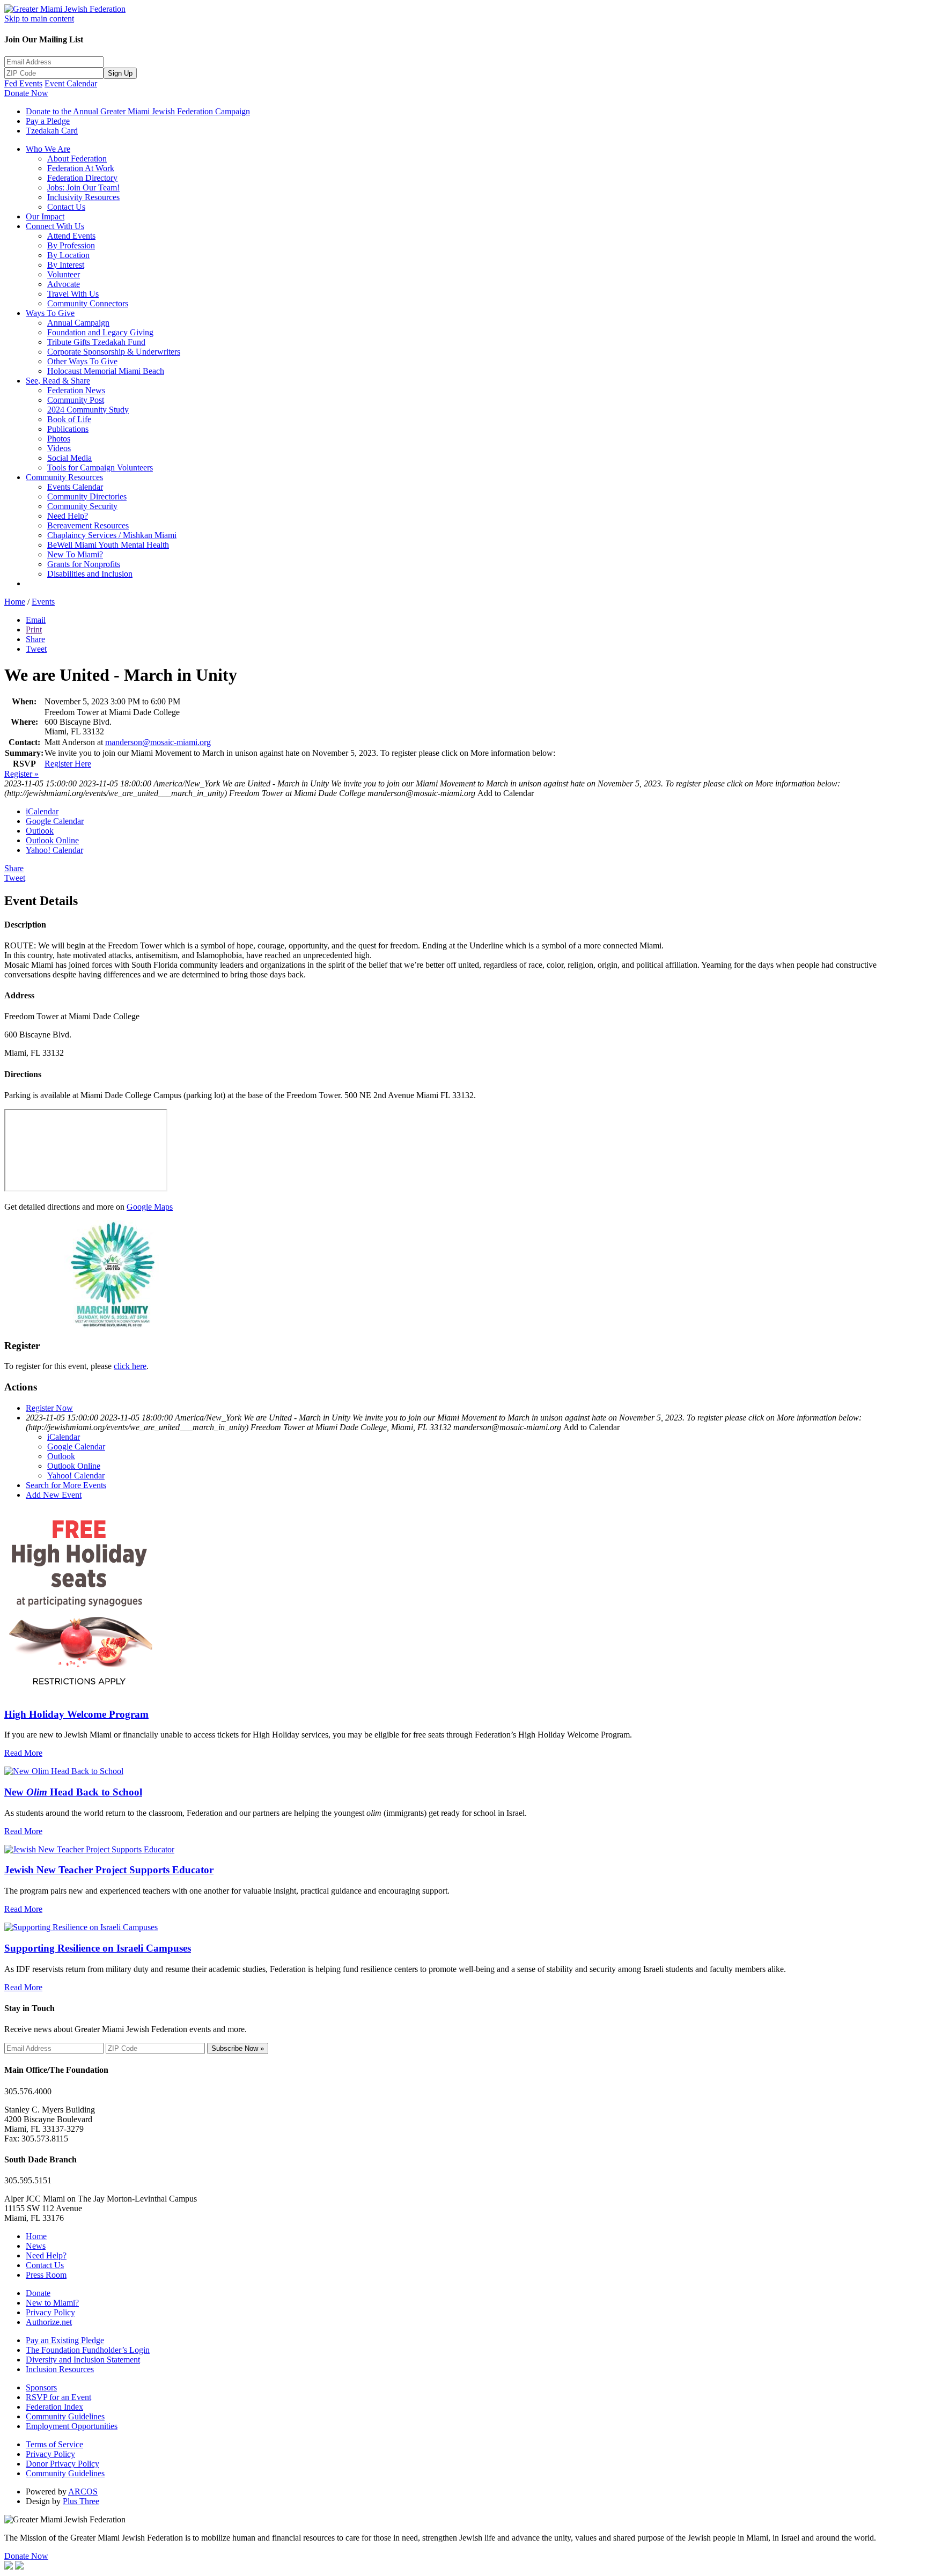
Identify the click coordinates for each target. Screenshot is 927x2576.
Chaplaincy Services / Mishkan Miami (112, 535)
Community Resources (64, 477)
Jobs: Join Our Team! (83, 187)
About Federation (77, 159)
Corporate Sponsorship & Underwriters (114, 352)
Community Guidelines (65, 2416)
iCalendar (42, 811)
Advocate (64, 284)
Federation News (76, 390)
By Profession (71, 245)
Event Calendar (71, 83)
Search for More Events (66, 1485)
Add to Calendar (506, 793)
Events (43, 602)
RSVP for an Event (58, 2397)
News (36, 2246)
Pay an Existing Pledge (65, 2340)
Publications (68, 429)
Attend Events (71, 236)
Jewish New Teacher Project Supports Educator (109, 1870)
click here (130, 1366)
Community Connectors (88, 303)
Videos (59, 448)
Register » (21, 774)
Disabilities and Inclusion (90, 574)
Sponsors (41, 2387)
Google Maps (150, 1207)
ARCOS (83, 2492)
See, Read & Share (58, 381)
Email (36, 620)
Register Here (68, 764)
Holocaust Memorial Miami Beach (106, 371)
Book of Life (69, 419)
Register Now (49, 1408)
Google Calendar (55, 821)
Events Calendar (75, 487)
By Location (68, 255)
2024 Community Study (88, 410)
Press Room (46, 2275)
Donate (38, 2293)
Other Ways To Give (82, 361)
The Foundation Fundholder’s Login (88, 2350)
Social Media (69, 458)
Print (34, 630)
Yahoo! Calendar (54, 850)
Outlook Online (52, 840)
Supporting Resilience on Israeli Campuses (98, 1948)
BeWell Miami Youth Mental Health (108, 545)
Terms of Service (54, 2444)
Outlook (40, 831)
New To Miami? (75, 554)
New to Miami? (52, 2303)
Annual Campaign (78, 323)
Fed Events (23, 83)
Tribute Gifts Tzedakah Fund (96, 342)
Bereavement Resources (88, 525)
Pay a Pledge (48, 121)
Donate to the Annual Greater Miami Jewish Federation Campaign (138, 111)
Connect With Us (55, 226)
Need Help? (68, 516)
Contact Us (66, 207)
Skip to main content (39, 19)
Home (15, 602)
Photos (59, 439)
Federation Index (54, 2407)
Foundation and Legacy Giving (100, 332)
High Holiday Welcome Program (76, 1714)
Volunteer (64, 274)
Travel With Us (73, 294)
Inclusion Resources (60, 2369)
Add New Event (54, 1495)
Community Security (82, 506)
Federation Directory (82, 178)
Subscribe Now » (238, 2048)
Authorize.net (49, 2322)
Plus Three (81, 2501)
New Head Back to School (73, 1792)
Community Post (76, 400)
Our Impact (45, 216)
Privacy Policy (50, 2312)
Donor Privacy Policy (62, 2464)
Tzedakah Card (52, 131)
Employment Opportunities (72, 2426)
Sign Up (120, 73)
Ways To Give (50, 313)
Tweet (36, 649)
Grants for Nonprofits (84, 564)
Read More (23, 1753)
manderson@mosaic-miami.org (158, 742)
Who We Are (48, 149)
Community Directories (87, 496)
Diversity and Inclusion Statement (83, 2360)
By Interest (66, 265)
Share (35, 639)
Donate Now (26, 93)
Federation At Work (81, 168)
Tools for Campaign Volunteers (100, 468)
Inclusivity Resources (83, 197)
